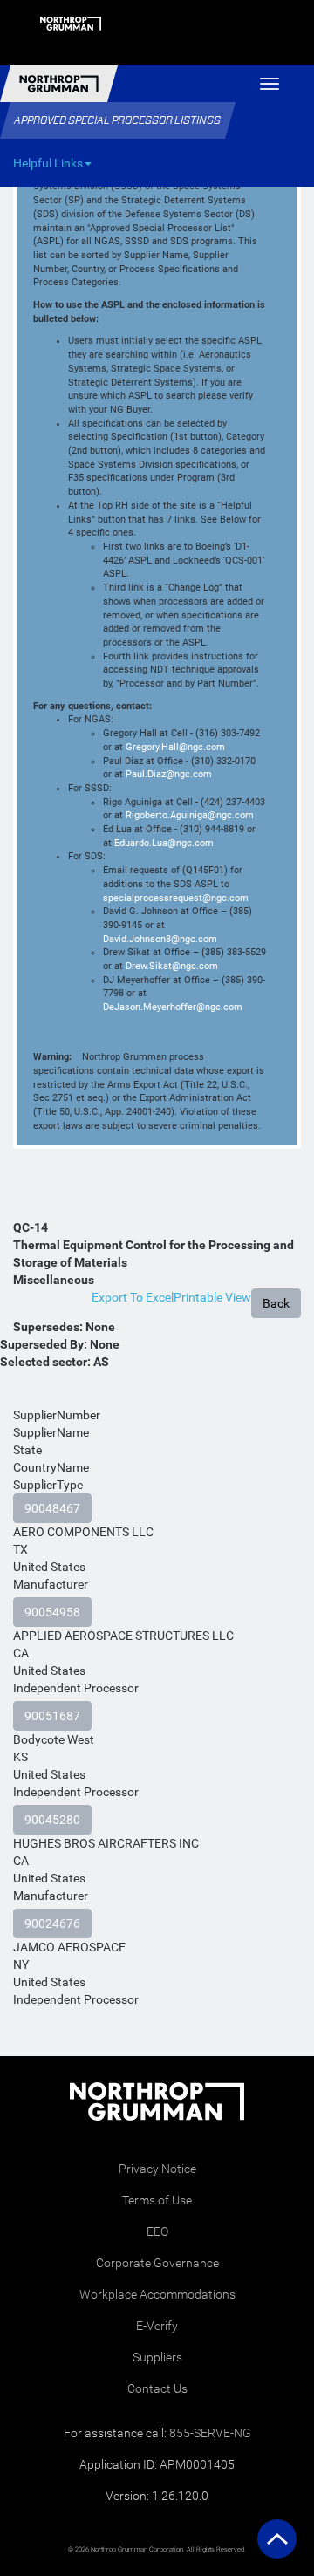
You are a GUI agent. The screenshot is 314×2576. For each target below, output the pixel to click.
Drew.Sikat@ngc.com (172, 966)
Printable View (212, 1297)
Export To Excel (133, 1297)
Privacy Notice (157, 2169)
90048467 (52, 1508)
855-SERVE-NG (210, 2433)
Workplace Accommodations (157, 2294)
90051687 (52, 1716)
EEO (157, 2231)
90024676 (52, 1923)
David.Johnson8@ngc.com (160, 939)
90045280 (52, 1820)
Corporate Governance (157, 2263)
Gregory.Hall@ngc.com (175, 747)
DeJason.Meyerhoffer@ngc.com (173, 1007)
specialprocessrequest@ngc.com (176, 898)
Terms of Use (157, 2200)
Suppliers (157, 2357)
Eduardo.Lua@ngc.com (164, 843)
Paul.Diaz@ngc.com (169, 774)
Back (276, 1303)
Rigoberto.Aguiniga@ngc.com (190, 815)
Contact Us (157, 2388)
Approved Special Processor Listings (117, 120)
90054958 (52, 1612)
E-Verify (157, 2326)
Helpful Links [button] (48, 163)
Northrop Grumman (59, 84)
